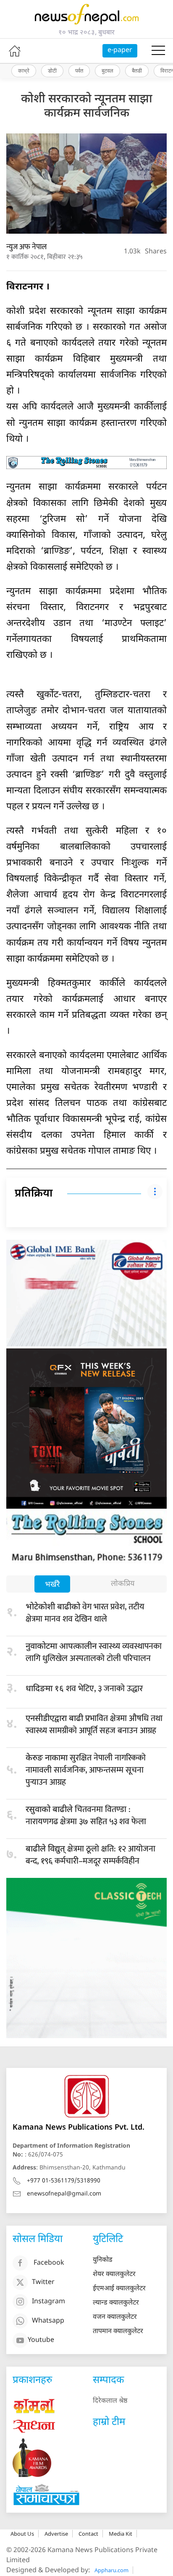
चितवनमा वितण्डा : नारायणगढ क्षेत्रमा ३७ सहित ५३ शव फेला (86, 1816)
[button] (158, 51)
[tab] (52, 1585)
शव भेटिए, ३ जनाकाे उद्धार (84, 1689)
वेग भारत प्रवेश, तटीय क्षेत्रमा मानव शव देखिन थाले (85, 1613)
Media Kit (121, 2534)
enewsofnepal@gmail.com (64, 2194)
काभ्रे (24, 70)
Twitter (43, 2283)
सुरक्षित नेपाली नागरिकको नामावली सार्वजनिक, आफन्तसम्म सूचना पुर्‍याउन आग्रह (86, 1770)
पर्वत (79, 70)
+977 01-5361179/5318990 (64, 2181)
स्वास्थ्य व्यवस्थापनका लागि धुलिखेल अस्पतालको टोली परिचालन (94, 1652)
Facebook (49, 2263)
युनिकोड (103, 2260)
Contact (88, 2534)
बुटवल (107, 70)
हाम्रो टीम (109, 2422)
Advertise (56, 2534)
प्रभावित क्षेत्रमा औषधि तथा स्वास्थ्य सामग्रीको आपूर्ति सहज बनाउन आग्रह (94, 1725)
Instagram (48, 2302)
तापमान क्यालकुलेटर (118, 2332)
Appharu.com (111, 2570)
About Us (22, 2534)
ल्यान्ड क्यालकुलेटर (116, 2303)
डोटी (52, 70)
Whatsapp (48, 2321)
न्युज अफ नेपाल (26, 247)
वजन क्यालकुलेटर (115, 2317)
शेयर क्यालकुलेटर (114, 2275)
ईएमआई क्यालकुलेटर (119, 2289)
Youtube (41, 2340)
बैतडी (137, 70)
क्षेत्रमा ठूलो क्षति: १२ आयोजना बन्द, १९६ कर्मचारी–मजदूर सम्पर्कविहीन (90, 1855)
